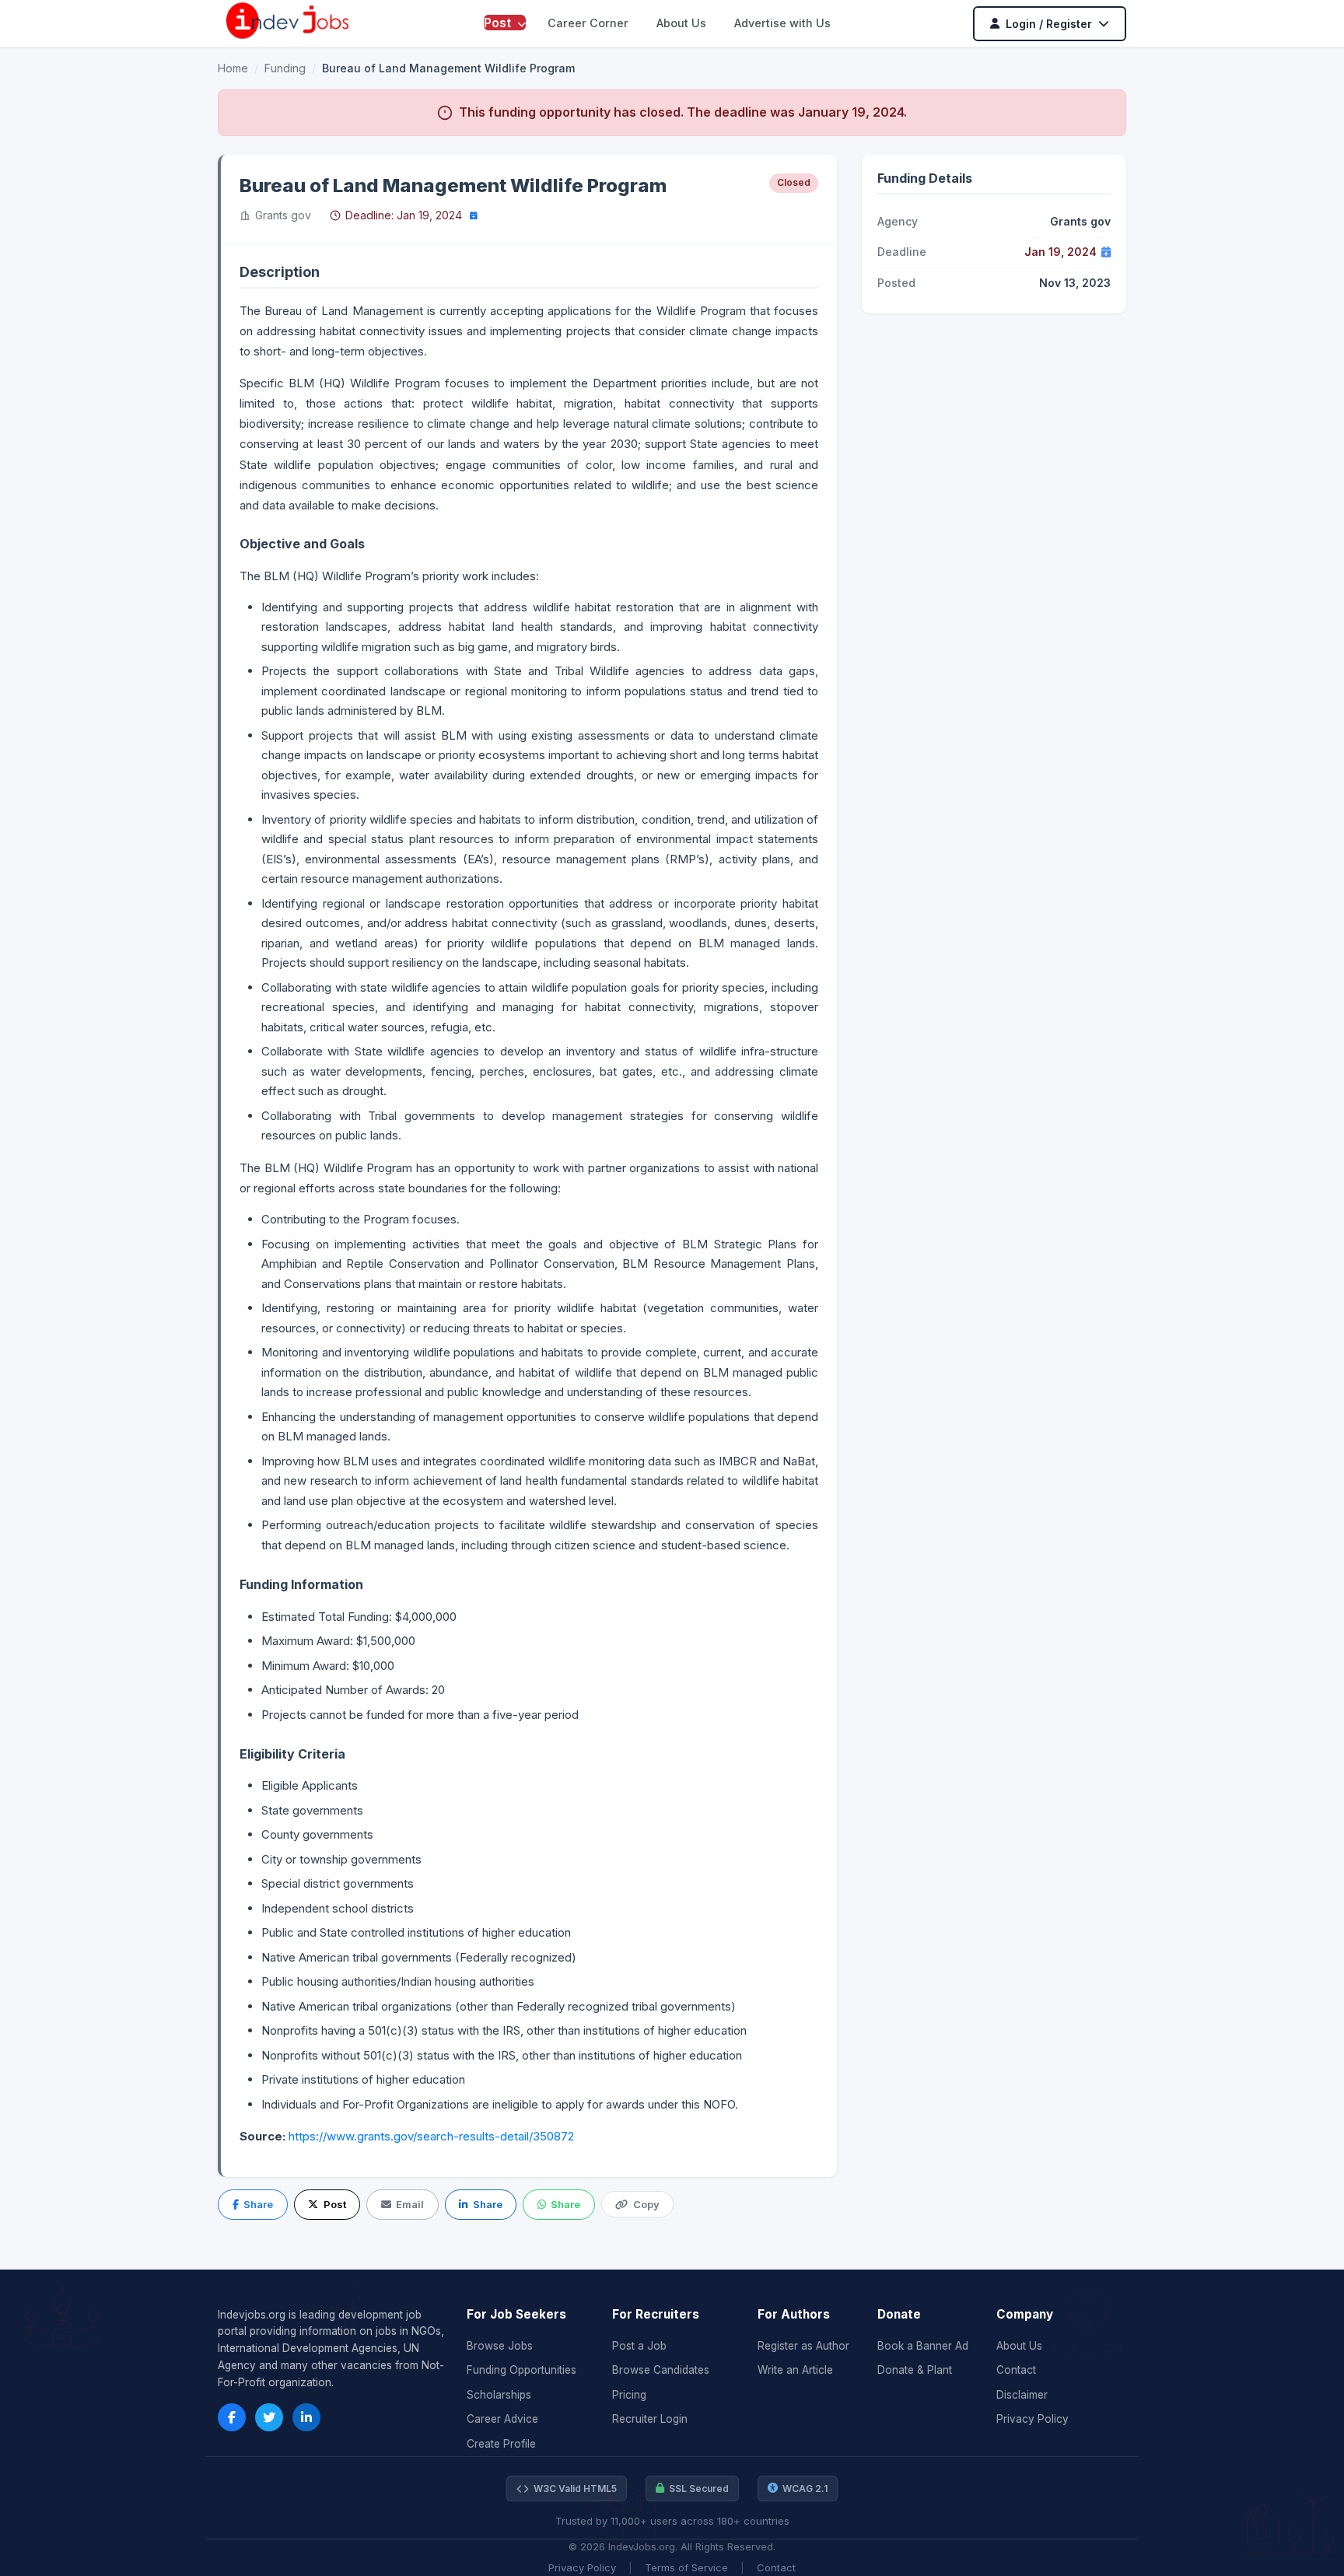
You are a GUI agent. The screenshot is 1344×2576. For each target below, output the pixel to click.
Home (233, 68)
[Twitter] (269, 2417)
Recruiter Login (650, 2419)
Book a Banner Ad (923, 2346)
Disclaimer (1022, 2395)
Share (258, 2204)
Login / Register (1049, 24)
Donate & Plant (915, 2370)
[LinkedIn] (306, 2417)
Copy (646, 2204)
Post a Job (639, 2346)
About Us (681, 23)
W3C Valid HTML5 (575, 2488)
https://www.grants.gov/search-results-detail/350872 (431, 2136)
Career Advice (502, 2419)
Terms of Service (686, 2567)
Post (499, 23)
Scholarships (499, 2395)
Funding (285, 68)
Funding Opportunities (521, 2370)
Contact (1016, 2370)
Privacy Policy (1032, 2419)
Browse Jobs (500, 2346)
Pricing (629, 2395)
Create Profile (501, 2444)
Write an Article (795, 2370)
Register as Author (803, 2346)
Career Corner (588, 23)
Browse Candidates (661, 2370)
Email (410, 2204)
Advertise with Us (782, 23)
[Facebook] (232, 2417)
